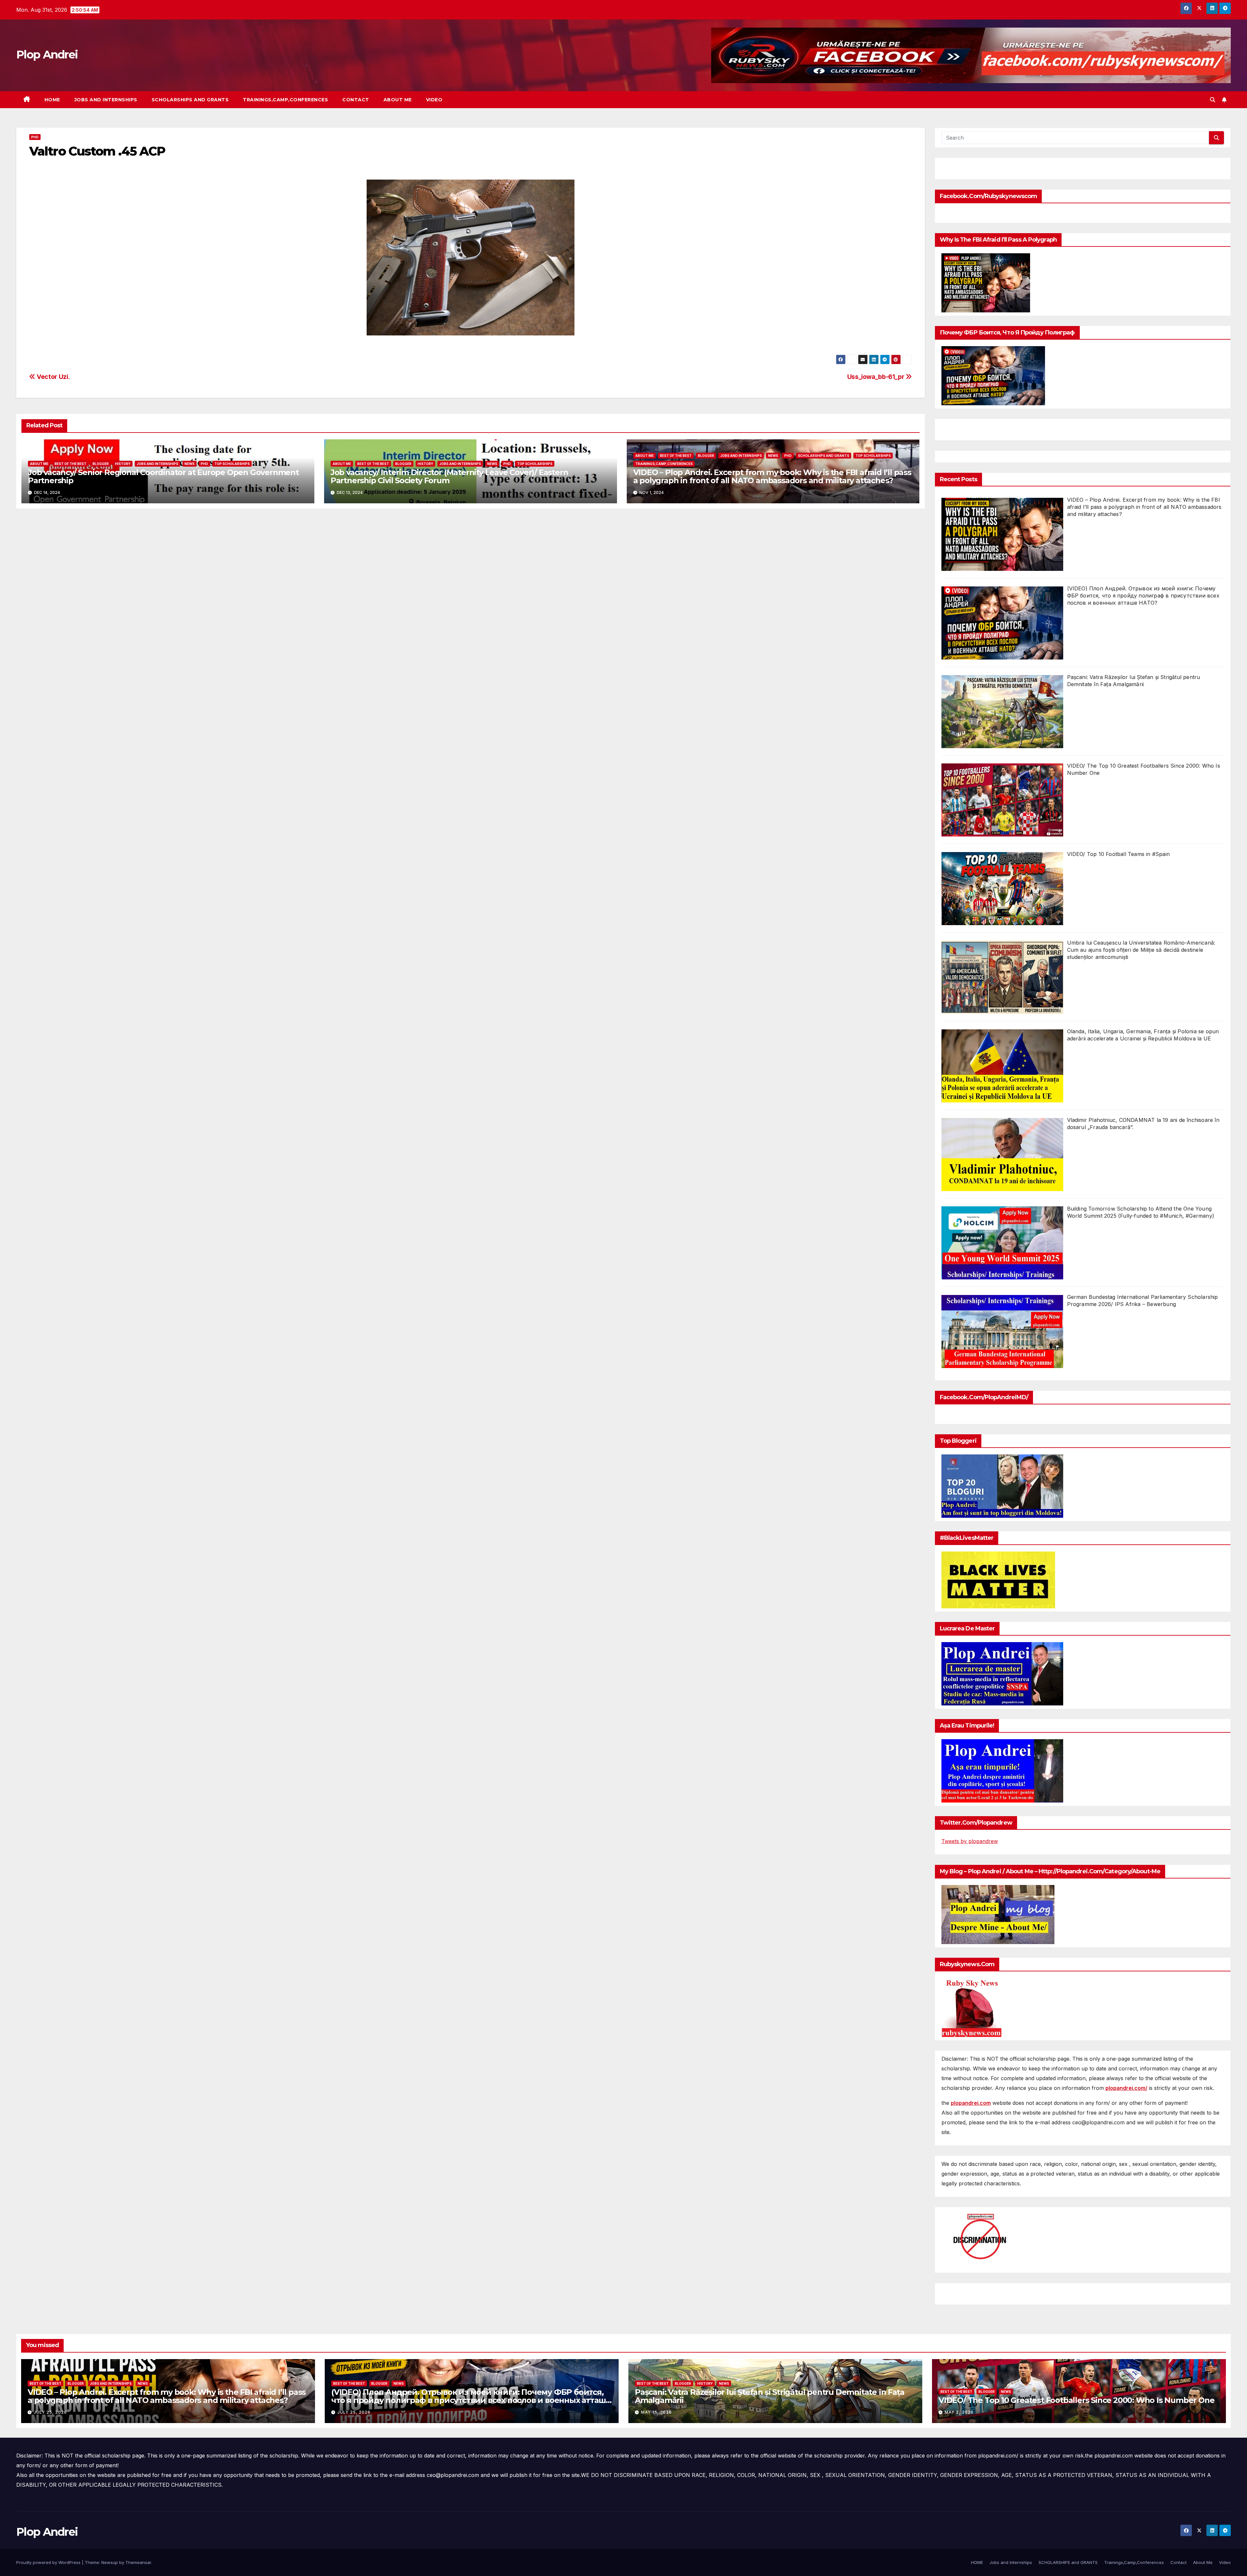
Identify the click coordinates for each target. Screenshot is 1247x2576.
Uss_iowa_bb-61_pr (876, 377)
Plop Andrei (47, 55)
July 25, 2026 (50, 2412)
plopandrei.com (971, 2103)
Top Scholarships (232, 464)
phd (35, 137)
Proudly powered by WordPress (49, 2562)
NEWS (189, 464)
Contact (356, 100)
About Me (398, 100)
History (123, 464)
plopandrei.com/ (1126, 2088)
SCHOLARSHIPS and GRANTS (190, 100)
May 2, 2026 (959, 2412)
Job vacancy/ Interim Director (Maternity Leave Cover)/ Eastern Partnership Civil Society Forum (449, 476)
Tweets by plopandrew (970, 1841)
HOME (52, 100)
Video (434, 100)
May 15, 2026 (656, 2412)
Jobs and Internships (106, 100)
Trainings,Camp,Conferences (285, 100)
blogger (101, 464)
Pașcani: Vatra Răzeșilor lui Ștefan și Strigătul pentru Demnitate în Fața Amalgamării (769, 2396)
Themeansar (138, 2562)
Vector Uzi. (53, 377)
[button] (1213, 100)
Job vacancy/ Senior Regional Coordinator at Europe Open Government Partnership (163, 476)
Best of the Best (70, 464)
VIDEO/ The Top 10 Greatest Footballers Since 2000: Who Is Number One (1076, 2400)
